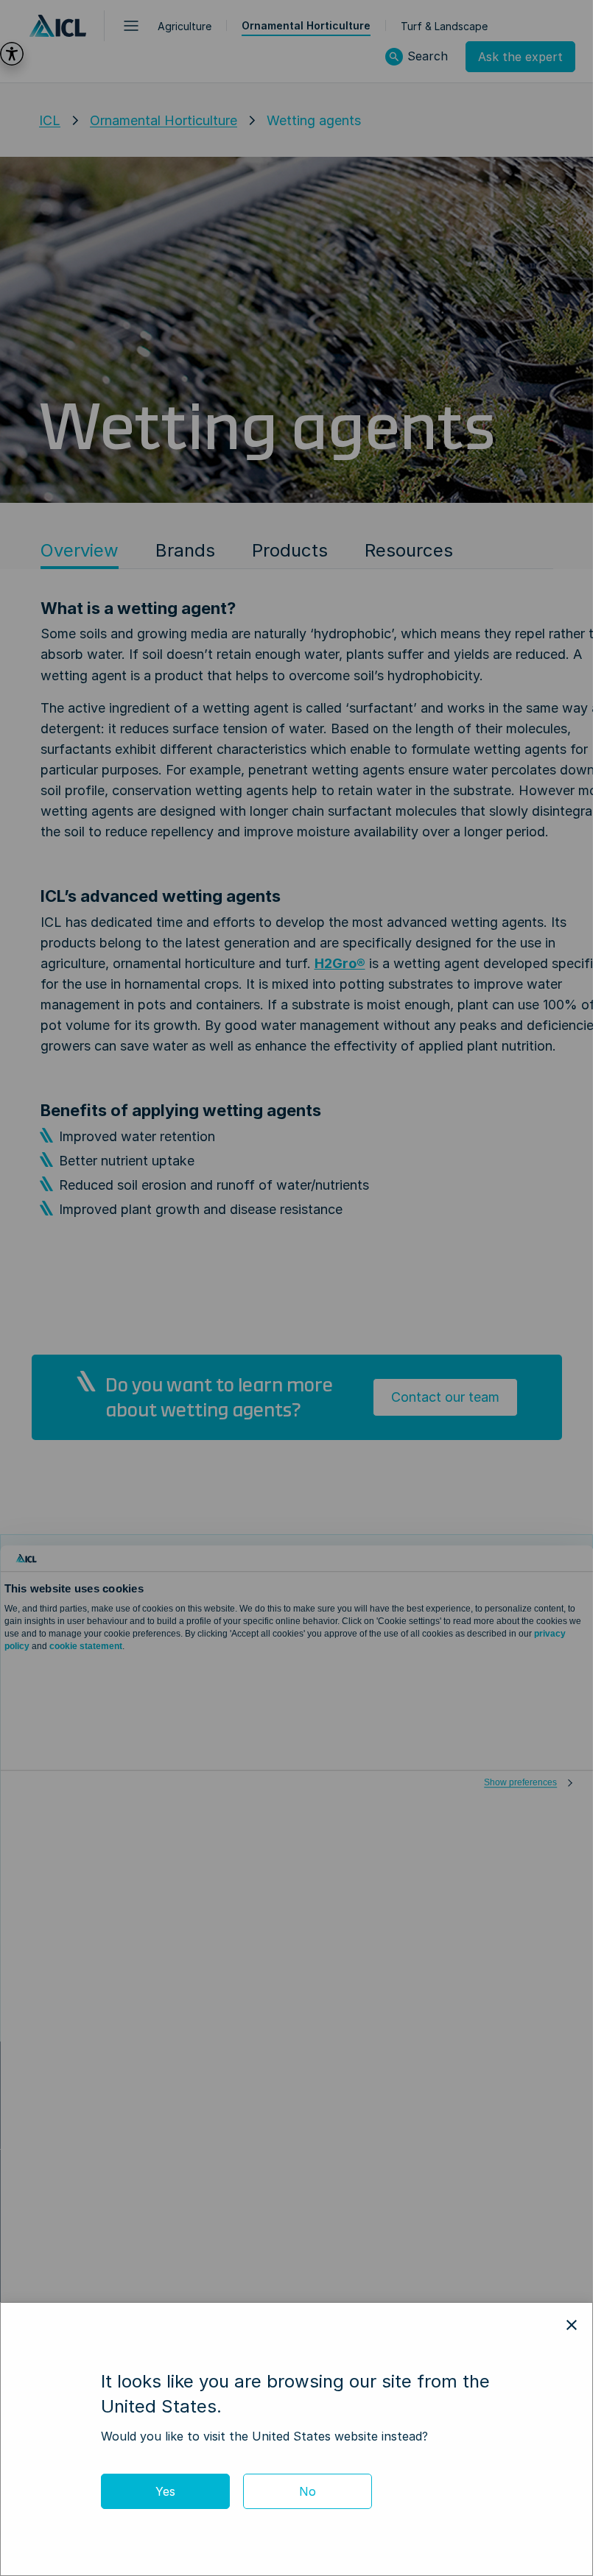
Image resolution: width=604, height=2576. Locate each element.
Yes (165, 2491)
